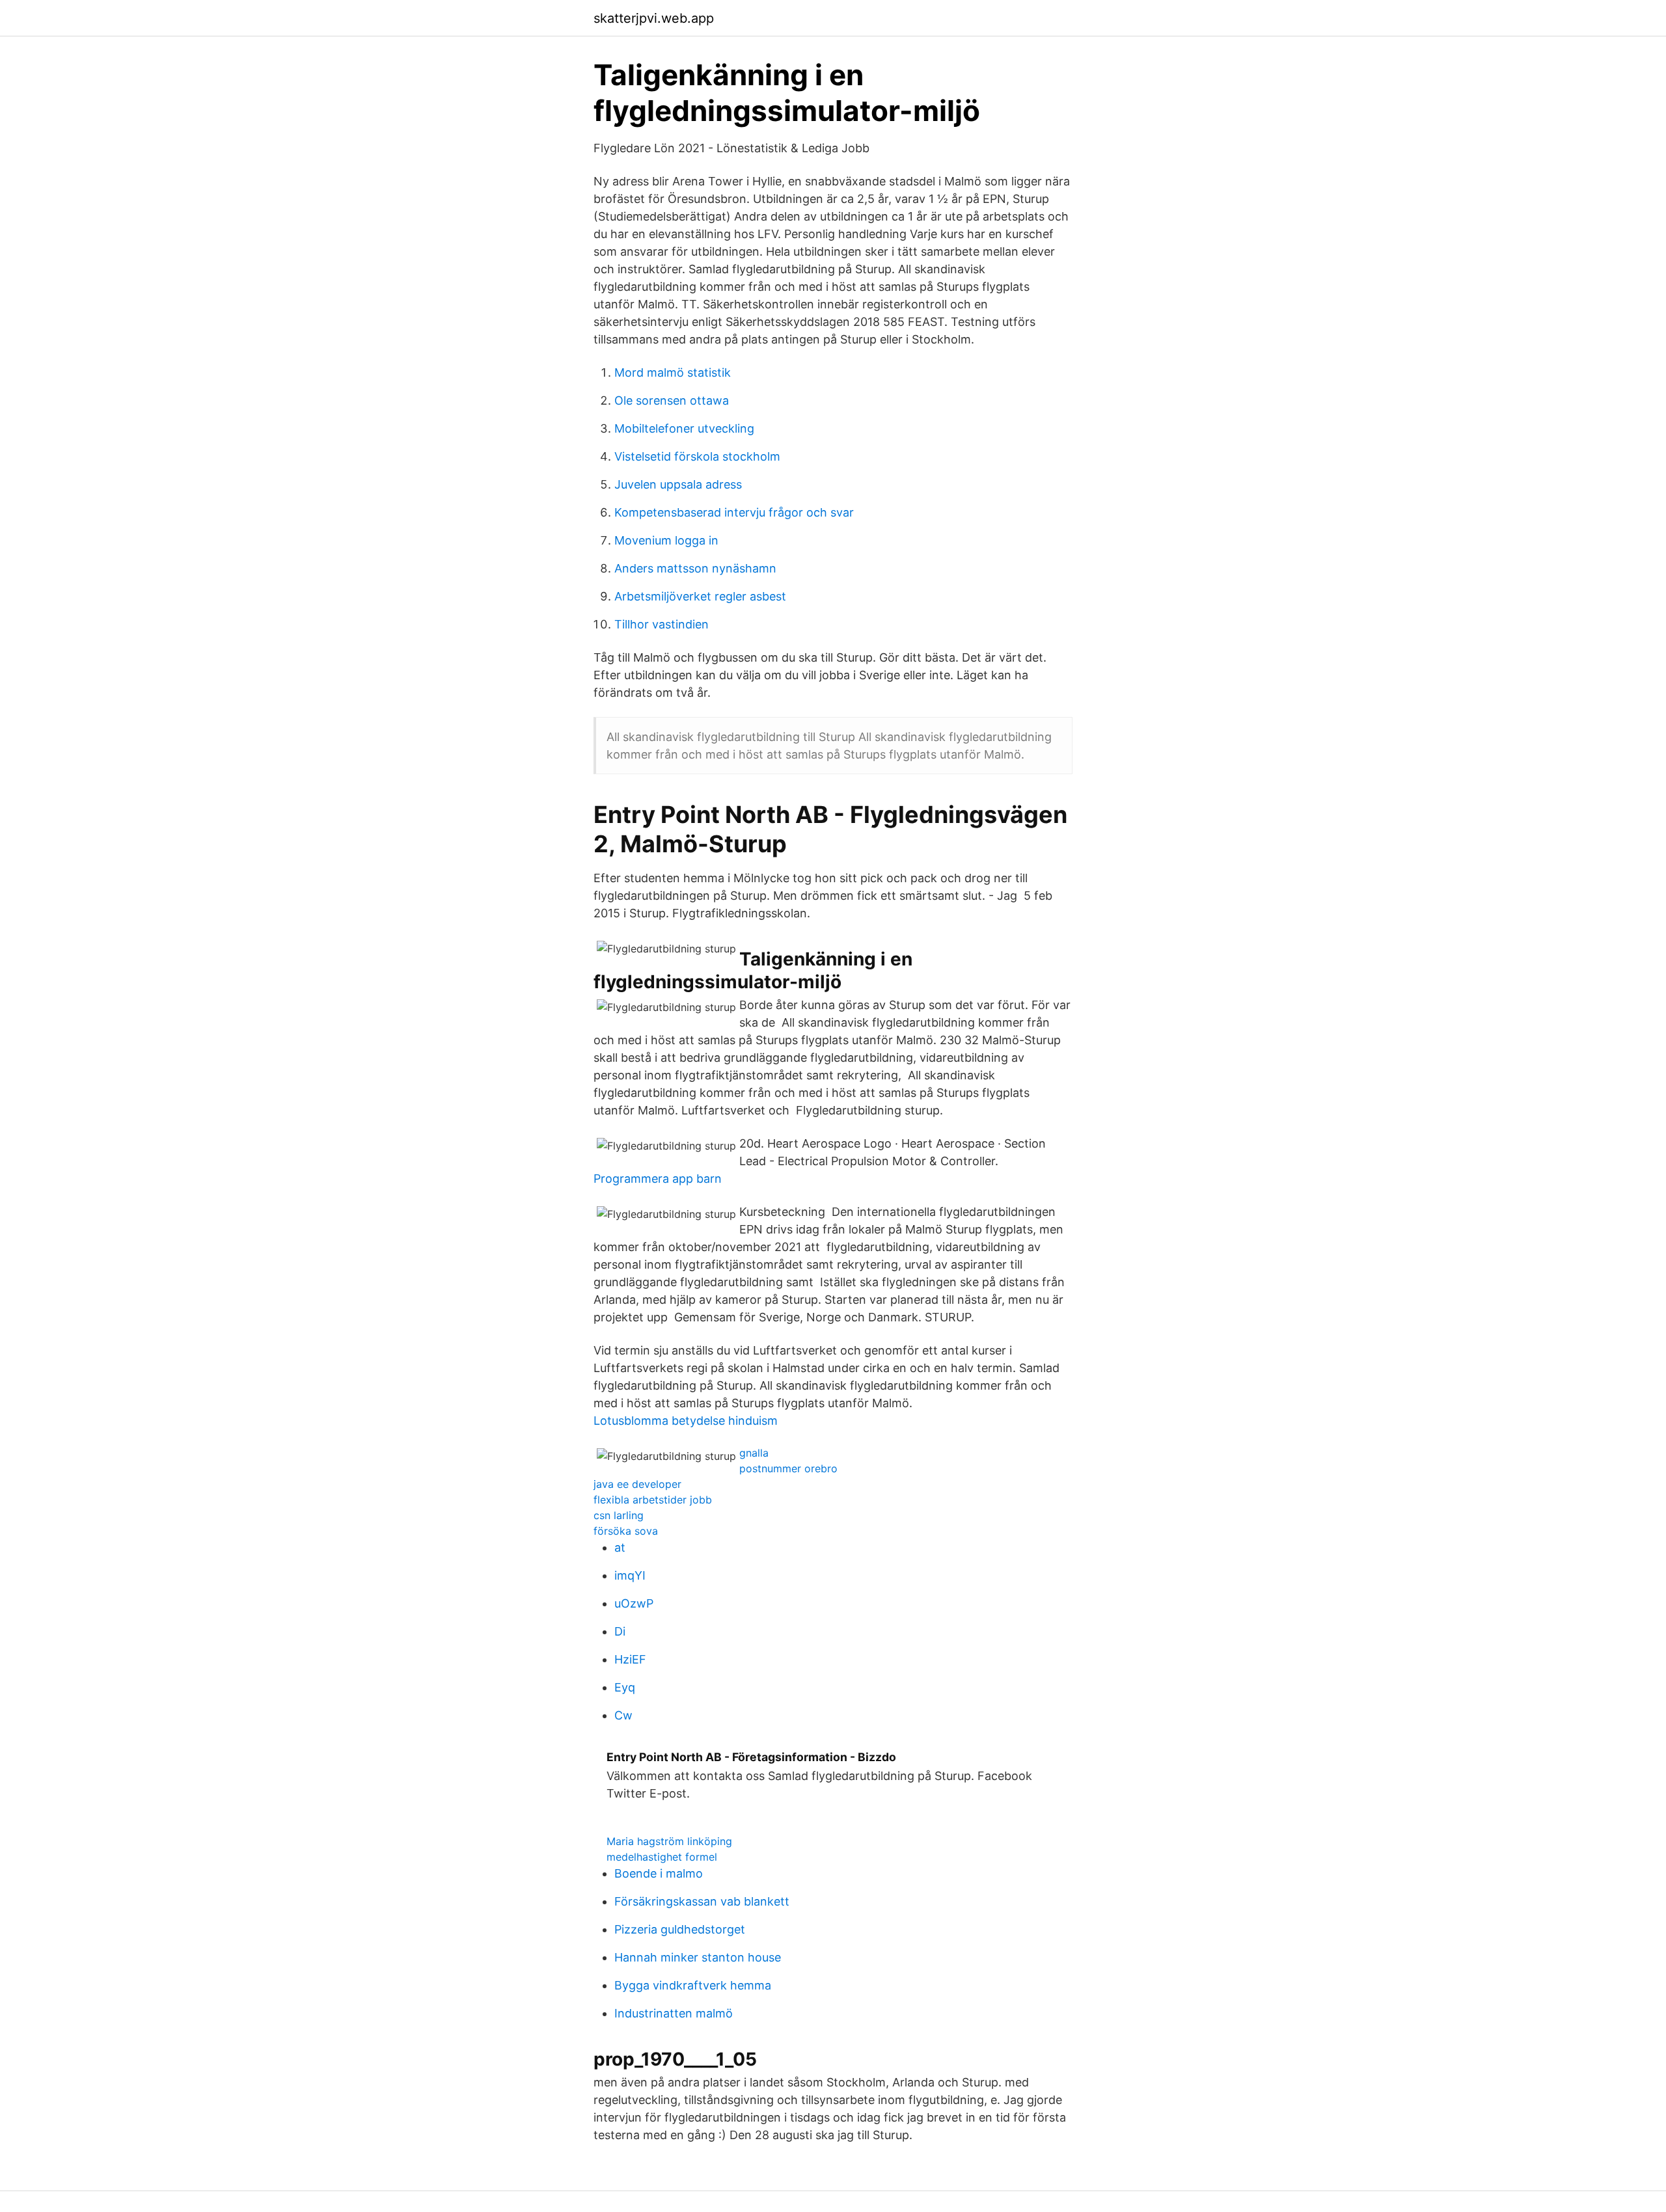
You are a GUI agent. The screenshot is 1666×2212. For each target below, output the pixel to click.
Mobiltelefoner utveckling (684, 428)
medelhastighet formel (662, 1857)
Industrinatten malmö (674, 2013)
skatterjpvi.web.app (654, 18)
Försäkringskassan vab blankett (702, 1901)
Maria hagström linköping (669, 1841)
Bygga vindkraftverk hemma (693, 1985)
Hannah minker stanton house (698, 1957)
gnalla (754, 1453)
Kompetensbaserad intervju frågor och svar (734, 512)
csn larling (619, 1515)
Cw (623, 1715)
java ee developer (637, 1484)
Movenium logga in (666, 540)
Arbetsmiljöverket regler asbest (700, 596)
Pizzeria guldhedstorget (680, 1929)
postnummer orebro (788, 1468)
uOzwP (634, 1603)
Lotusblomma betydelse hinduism (686, 1421)
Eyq (625, 1687)
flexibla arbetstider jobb (653, 1500)
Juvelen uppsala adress (678, 484)
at (620, 1547)
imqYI (630, 1575)
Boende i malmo (659, 1873)
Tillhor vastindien (662, 624)
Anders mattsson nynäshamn (695, 568)
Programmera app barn (658, 1179)
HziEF (630, 1659)
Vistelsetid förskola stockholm (697, 456)
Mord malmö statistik (673, 372)
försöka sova (626, 1531)
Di (620, 1631)
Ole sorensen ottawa (672, 400)
